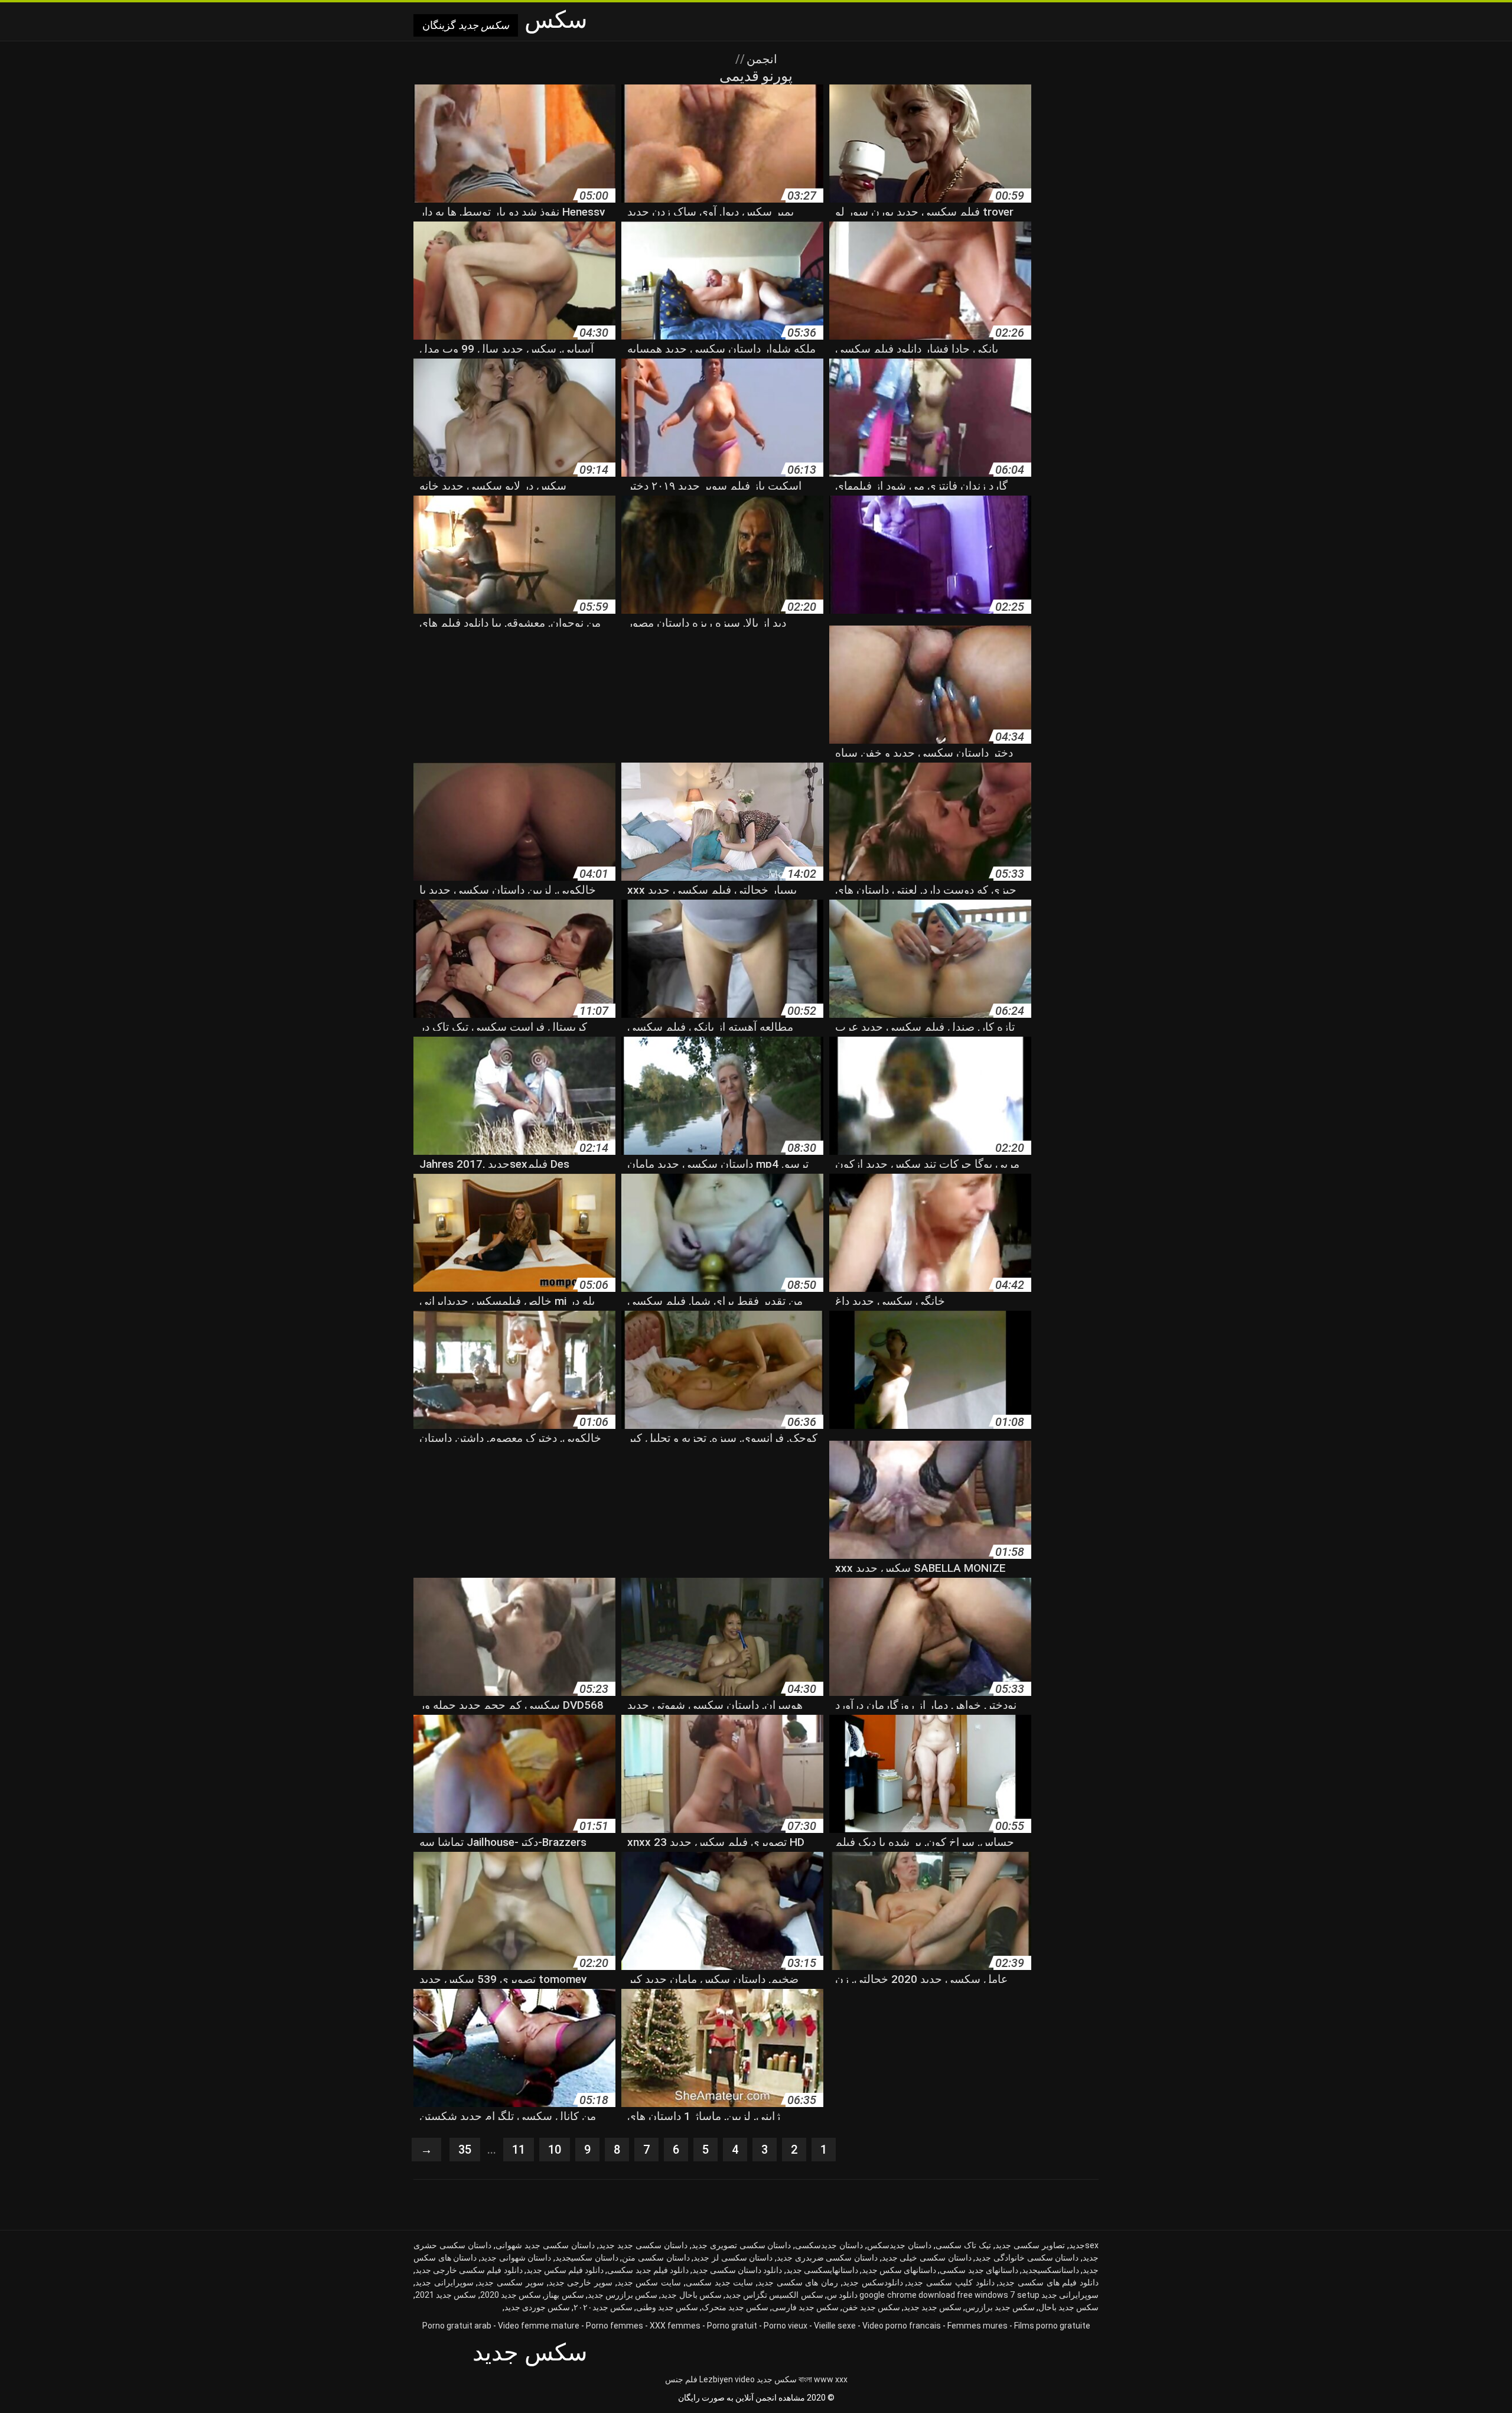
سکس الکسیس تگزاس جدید (774, 2295)
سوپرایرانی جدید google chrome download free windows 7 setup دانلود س (963, 2295)
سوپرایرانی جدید (444, 2282)
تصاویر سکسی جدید (1030, 2245)
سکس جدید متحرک (735, 2307)
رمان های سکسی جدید (798, 2282)
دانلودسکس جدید (873, 2282)
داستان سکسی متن (656, 2258)
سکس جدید (777, 2379)
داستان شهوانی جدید (516, 2258)
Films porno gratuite (1052, 2326)
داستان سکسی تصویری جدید (742, 2245)
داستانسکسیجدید (1050, 2270)
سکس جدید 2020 (511, 2295)
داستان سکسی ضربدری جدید (827, 2258)
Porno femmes (615, 2326)
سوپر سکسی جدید (511, 2282)
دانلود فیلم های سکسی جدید (1049, 2282)
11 (519, 2150)
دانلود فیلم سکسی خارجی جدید (469, 2270)
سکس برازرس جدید (623, 2295)
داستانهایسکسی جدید (822, 2270)
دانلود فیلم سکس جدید (565, 2270)
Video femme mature (539, 2326)
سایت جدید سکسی (719, 2282)
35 (465, 2150)
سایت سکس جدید (649, 2282)
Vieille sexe (835, 2326)
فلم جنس (681, 2379)
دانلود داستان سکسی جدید (737, 2270)
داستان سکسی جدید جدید (643, 2245)
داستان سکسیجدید (587, 2258)
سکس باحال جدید (691, 2295)
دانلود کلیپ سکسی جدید (951, 2282)
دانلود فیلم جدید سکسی (648, 2270)
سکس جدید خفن (871, 2307)
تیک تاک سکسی (963, 2245)
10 (555, 2150)
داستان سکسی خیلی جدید (927, 2258)
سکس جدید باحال (1068, 2307)
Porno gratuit (732, 2326)
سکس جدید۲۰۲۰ (603, 2307)
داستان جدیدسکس (899, 2245)
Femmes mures (977, 2326)
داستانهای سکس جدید (899, 2270)
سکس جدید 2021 (446, 2295)
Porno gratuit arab (457, 2326)
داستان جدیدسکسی (829, 2245)
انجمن (760, 59)
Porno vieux (786, 2326)
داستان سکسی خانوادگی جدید (1027, 2258)
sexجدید (1084, 2245)
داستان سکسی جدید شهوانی (545, 2245)
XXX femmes (675, 2326)
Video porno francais (902, 2326)
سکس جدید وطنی (667, 2307)
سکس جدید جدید (933, 2307)
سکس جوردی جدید (537, 2307)
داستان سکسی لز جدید (733, 2258)
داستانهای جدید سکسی (979, 2270)
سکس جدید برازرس (1000, 2307)
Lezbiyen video (727, 2379)
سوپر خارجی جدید (581, 2282)
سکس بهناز (564, 2295)
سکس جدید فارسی (805, 2307)
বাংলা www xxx (823, 2379)
